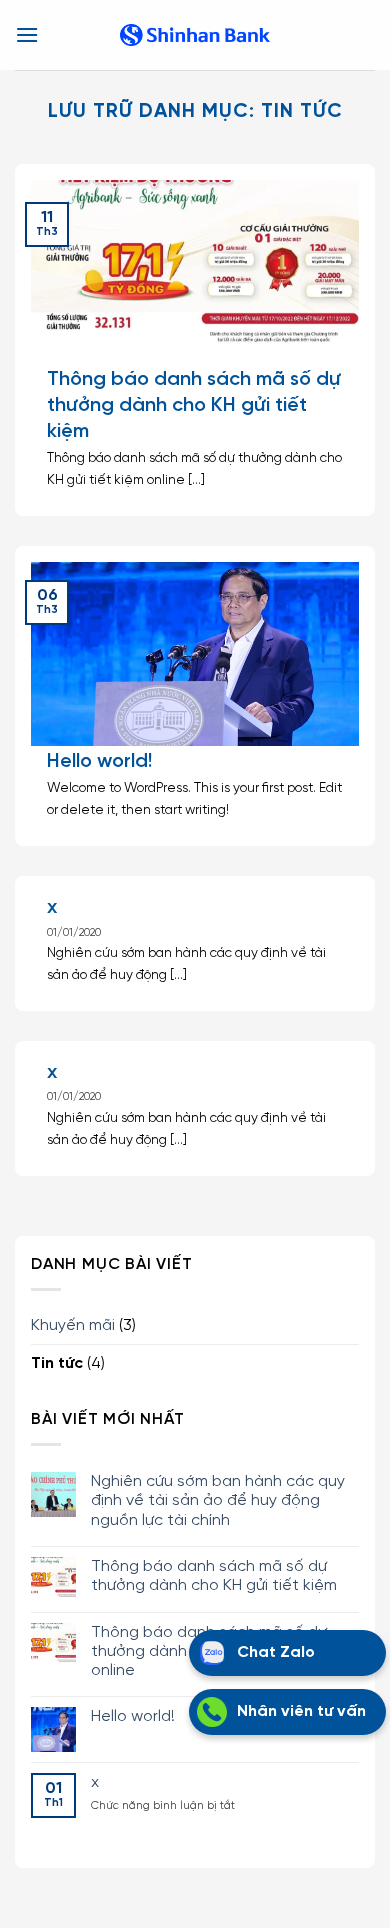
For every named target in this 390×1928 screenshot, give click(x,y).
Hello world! (99, 761)
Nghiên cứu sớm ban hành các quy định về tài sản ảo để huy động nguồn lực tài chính (218, 1500)
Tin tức (57, 1363)
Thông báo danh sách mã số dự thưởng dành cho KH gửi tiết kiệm (214, 1576)
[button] (27, 34)
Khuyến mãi (73, 1325)
